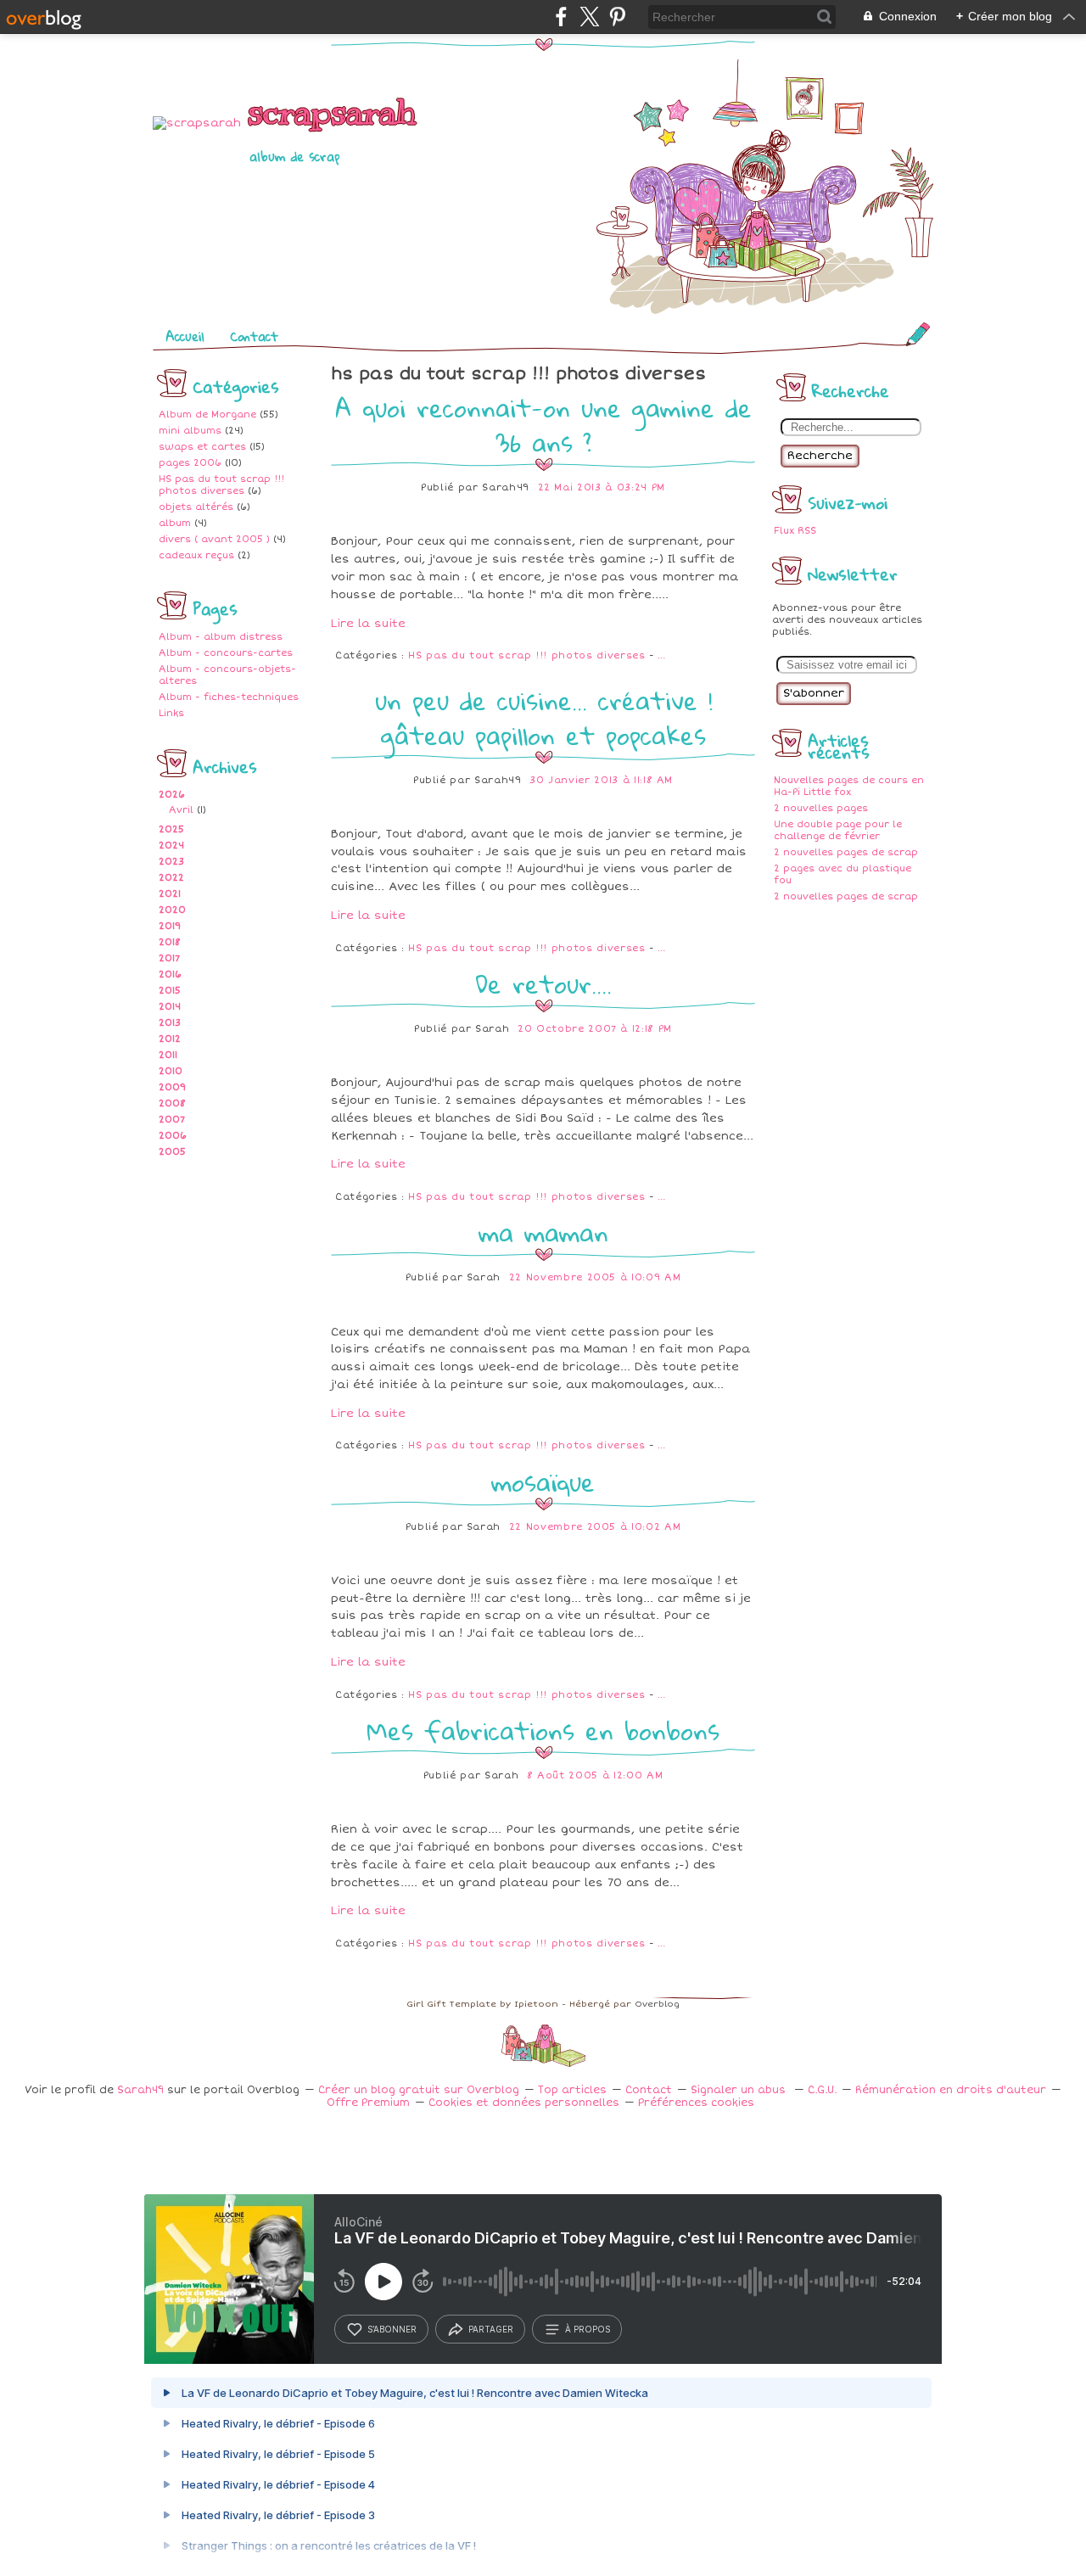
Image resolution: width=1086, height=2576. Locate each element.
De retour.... (543, 984)
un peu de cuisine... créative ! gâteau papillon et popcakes (543, 718)
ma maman (543, 1232)
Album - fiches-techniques (229, 697)
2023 (171, 862)
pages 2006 (190, 463)
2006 (173, 1136)
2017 (169, 958)
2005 (172, 1152)
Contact (254, 336)
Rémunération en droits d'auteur (951, 2090)
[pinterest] (617, 17)
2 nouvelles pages (821, 808)
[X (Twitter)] (589, 17)
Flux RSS (795, 531)
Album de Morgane (207, 414)
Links (171, 713)
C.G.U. (822, 2090)
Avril (181, 810)
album (175, 523)
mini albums (190, 431)
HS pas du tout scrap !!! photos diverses (221, 485)
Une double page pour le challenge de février (838, 830)
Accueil (185, 336)
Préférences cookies (696, 2103)
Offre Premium (368, 2103)
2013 (170, 1023)
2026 (172, 795)
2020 (172, 910)
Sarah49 (140, 2090)
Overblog (657, 2004)
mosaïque (543, 1482)
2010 (171, 1071)
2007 (172, 1120)
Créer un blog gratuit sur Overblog (419, 2090)
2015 (170, 991)
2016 (170, 974)
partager (491, 2329)
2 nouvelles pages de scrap (846, 852)
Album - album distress (221, 637)
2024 (171, 846)
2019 (170, 926)
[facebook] (561, 17)
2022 (171, 878)
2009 (172, 1087)
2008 (172, 1103)
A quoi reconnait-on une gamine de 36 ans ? (543, 425)
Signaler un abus (740, 2090)
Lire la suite (368, 624)
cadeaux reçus (196, 555)
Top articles (572, 2090)
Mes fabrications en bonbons (543, 1730)
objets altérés (196, 507)
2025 (171, 829)
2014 (170, 1007)
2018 (170, 942)
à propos (588, 2329)
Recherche (820, 456)
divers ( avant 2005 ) (214, 539)
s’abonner (392, 2329)
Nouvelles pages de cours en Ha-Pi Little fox (849, 786)
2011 (168, 1055)
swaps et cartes (202, 447)
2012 (170, 1039)
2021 (170, 894)
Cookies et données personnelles (524, 2103)
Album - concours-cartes (226, 653)
